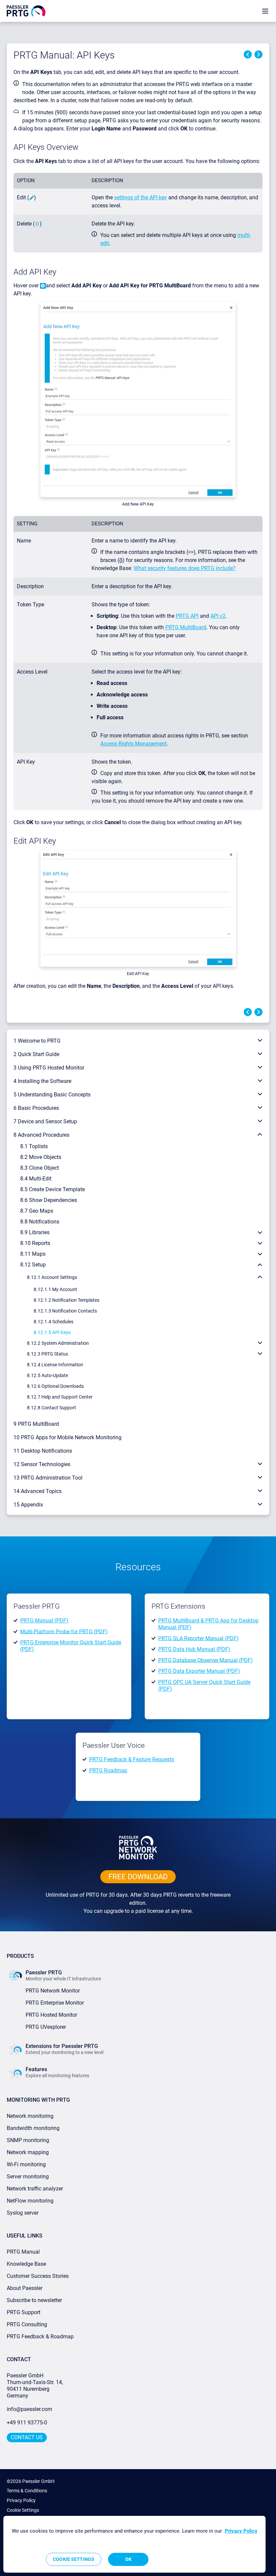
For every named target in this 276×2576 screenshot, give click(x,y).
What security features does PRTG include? (185, 568)
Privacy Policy (21, 2500)
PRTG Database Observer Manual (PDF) (205, 1660)
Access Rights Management (133, 744)
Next (258, 54)
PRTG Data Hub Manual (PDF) (194, 1649)
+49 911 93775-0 (27, 2423)
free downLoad (138, 1877)
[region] (134, 2544)
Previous (248, 54)
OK (128, 2559)
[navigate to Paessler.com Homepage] (26, 11)
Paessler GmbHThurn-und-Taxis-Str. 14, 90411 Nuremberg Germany (36, 2386)
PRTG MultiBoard (186, 627)
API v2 (218, 616)
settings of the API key (141, 197)
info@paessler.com (29, 2409)
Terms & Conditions (27, 2491)
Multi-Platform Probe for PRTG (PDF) (64, 1631)
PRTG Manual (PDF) (44, 1621)
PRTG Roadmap (108, 1770)
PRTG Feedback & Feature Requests (132, 1759)
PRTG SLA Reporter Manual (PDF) (198, 1638)
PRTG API (187, 616)
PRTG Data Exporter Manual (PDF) (199, 1671)
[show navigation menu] (265, 11)
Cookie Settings (23, 2510)
